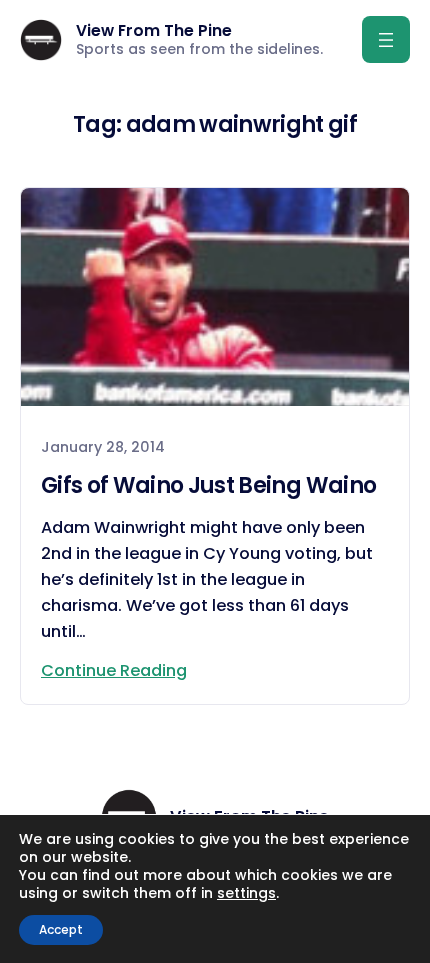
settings (246, 893)
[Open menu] (386, 39)
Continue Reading (114, 670)
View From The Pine (154, 30)
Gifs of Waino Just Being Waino (208, 486)
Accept (61, 929)
